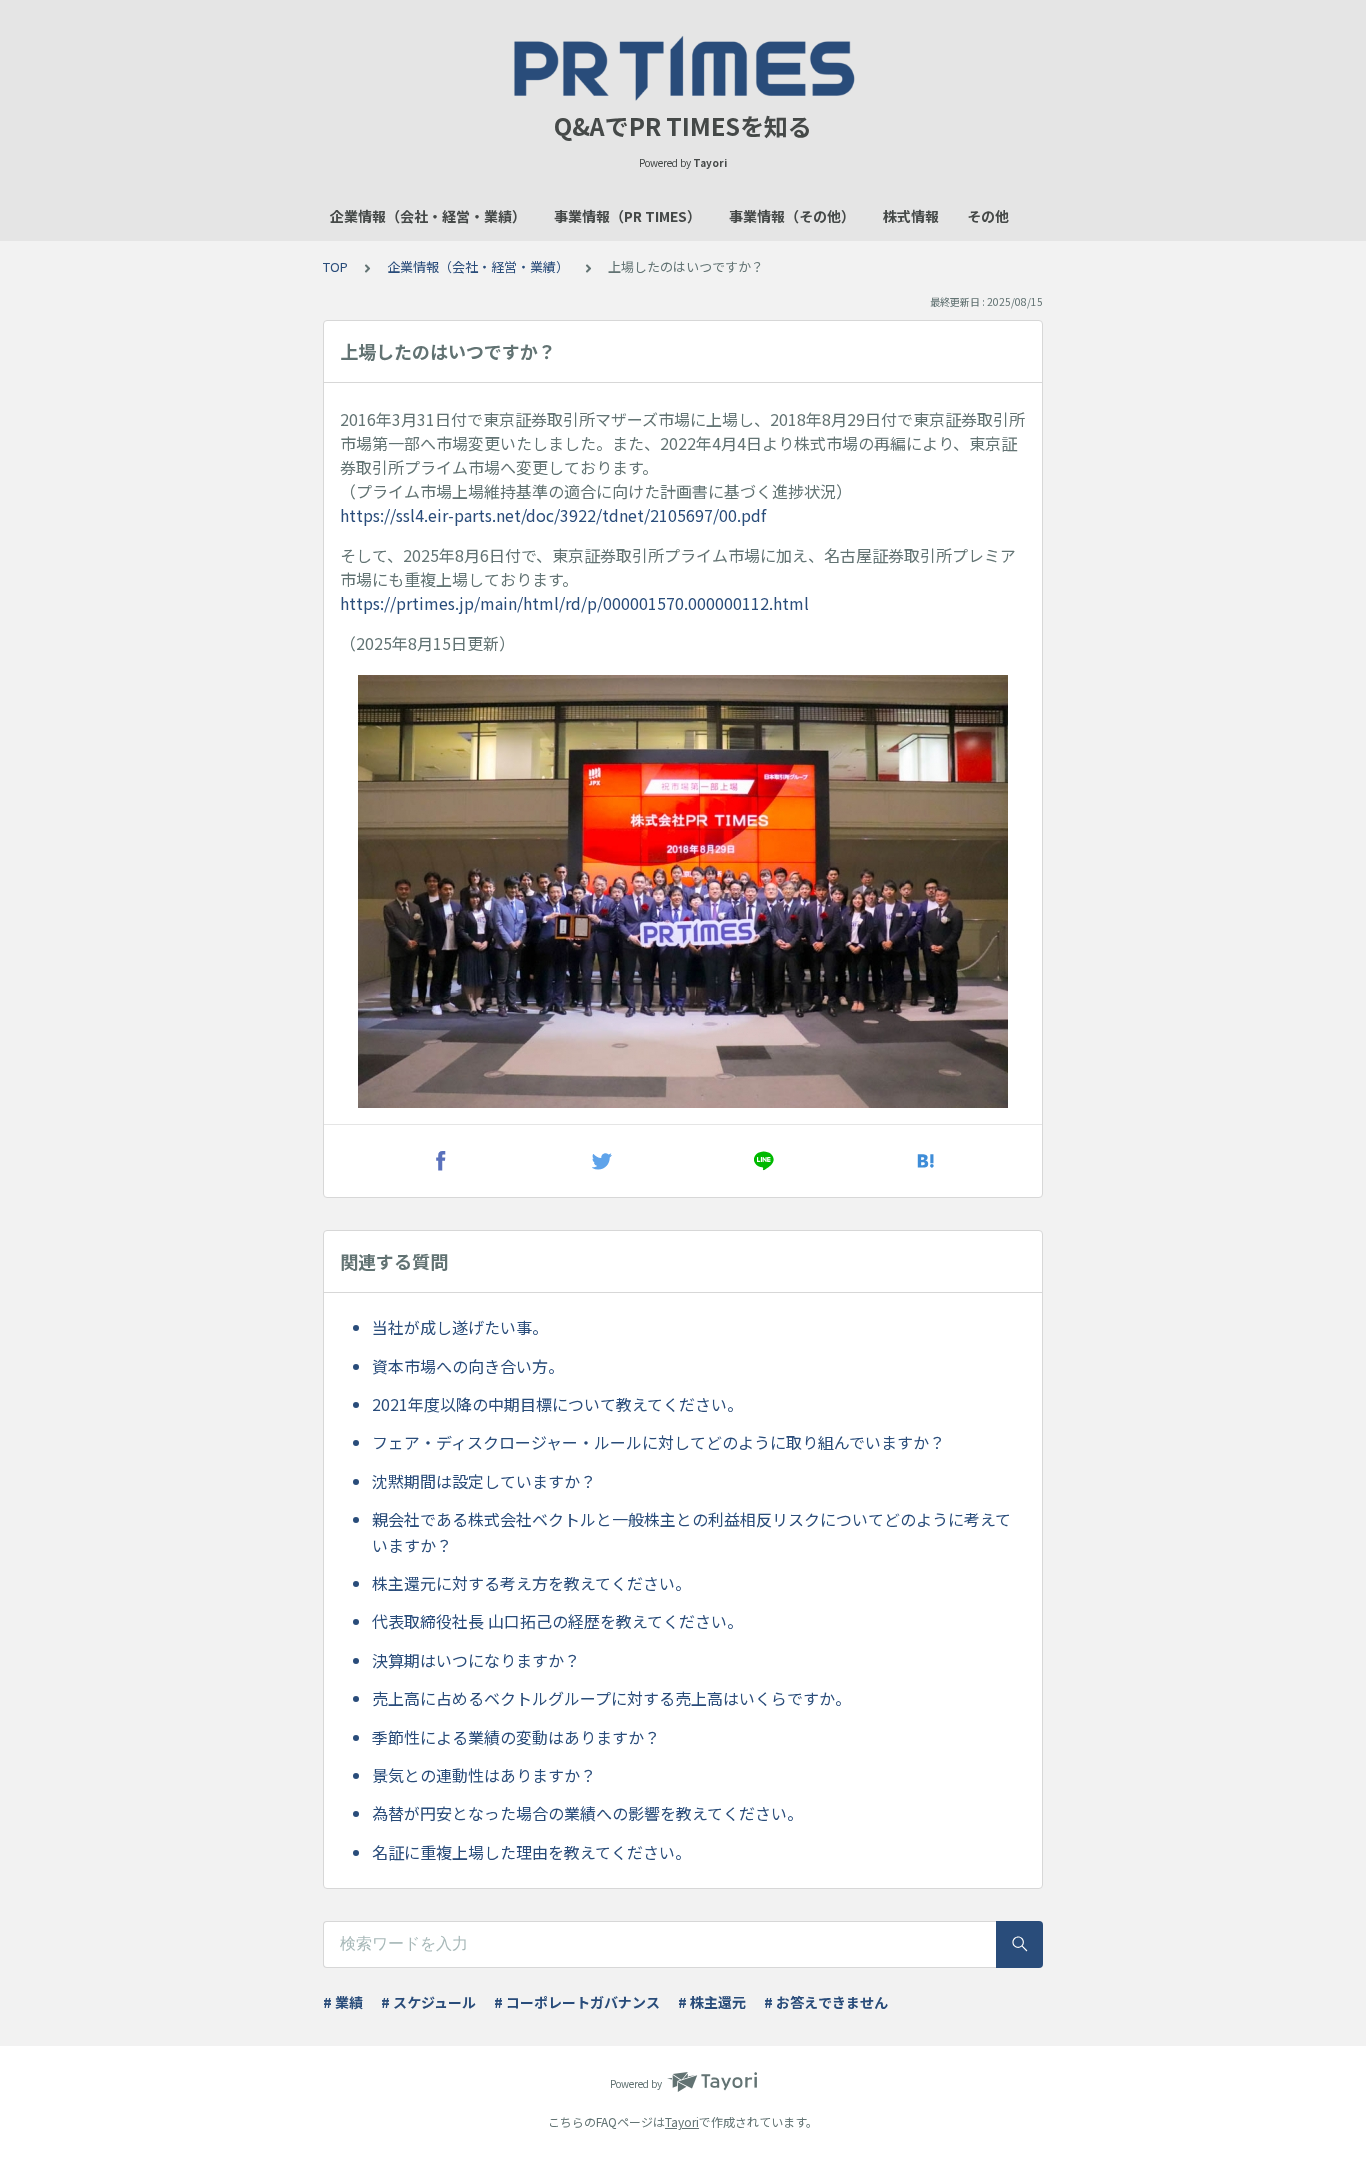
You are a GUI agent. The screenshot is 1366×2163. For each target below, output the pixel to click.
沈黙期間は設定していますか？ (484, 1481)
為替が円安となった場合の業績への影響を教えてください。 (587, 1813)
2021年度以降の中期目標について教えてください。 (557, 1404)
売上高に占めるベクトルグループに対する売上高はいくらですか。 (611, 1698)
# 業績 (343, 2002)
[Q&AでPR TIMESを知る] (683, 68)
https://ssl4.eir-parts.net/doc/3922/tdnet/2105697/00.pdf (553, 515)
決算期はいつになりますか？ (476, 1660)
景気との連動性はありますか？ (484, 1775)
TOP (335, 266)
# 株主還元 (712, 2002)
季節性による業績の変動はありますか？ (516, 1737)
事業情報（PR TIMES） (627, 216)
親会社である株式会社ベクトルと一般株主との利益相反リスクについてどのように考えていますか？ (691, 1532)
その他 (988, 216)
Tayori (682, 2121)
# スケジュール (428, 2002)
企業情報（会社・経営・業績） (428, 216)
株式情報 (911, 216)
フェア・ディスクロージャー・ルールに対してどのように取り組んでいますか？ (658, 1442)
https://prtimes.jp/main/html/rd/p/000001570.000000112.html (574, 603)
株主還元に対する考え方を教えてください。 (531, 1583)
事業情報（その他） (792, 216)
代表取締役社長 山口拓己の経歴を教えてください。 (557, 1621)
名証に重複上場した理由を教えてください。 (531, 1852)
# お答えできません (826, 2002)
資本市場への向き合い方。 (468, 1366)
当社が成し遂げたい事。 (460, 1327)
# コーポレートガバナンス (577, 2002)
